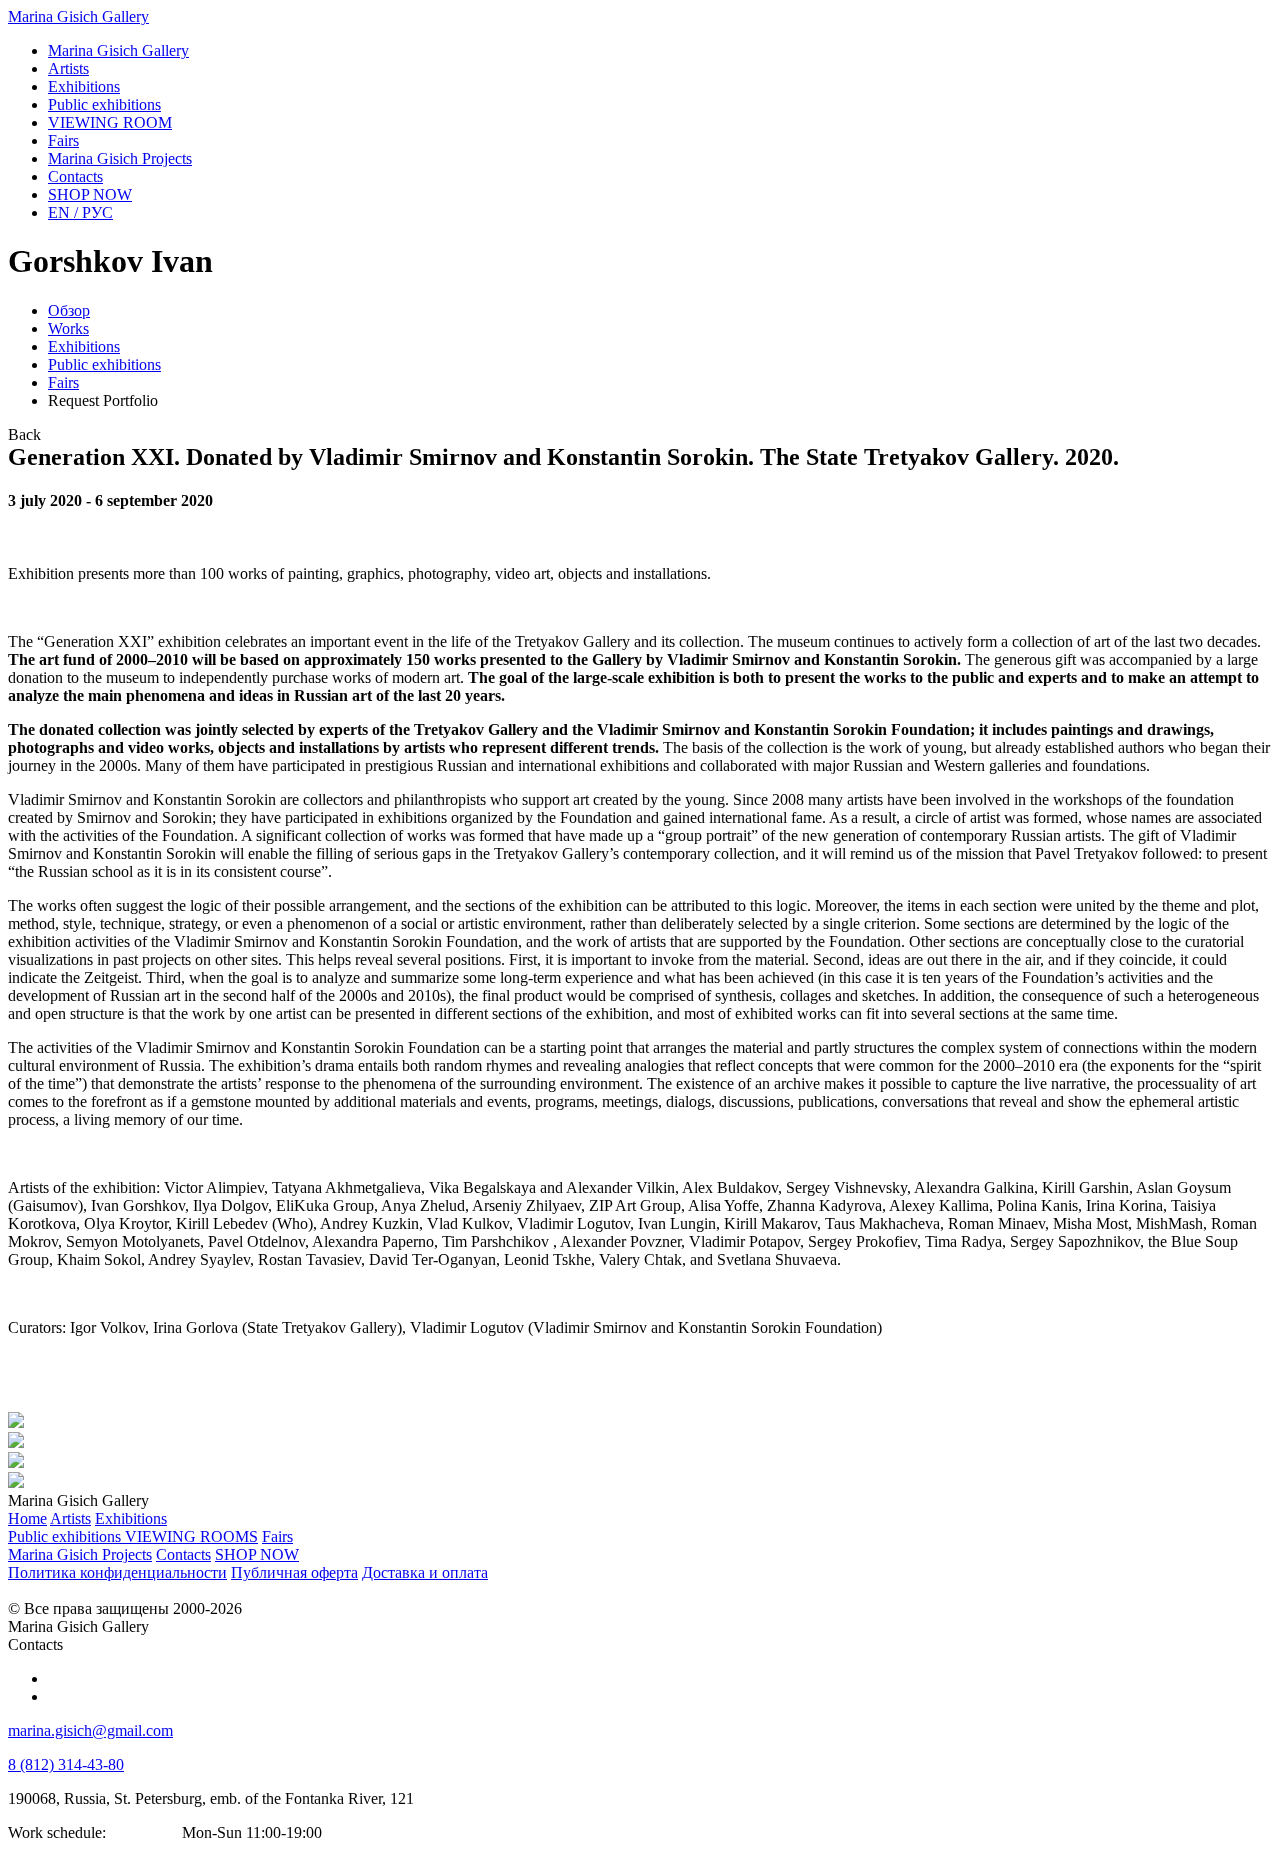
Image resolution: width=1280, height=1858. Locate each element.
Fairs (63, 382)
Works (68, 328)
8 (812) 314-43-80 (66, 1764)
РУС (80, 212)
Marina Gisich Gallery (78, 16)
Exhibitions (84, 346)
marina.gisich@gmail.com (90, 1730)
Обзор (69, 310)
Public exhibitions (104, 364)
